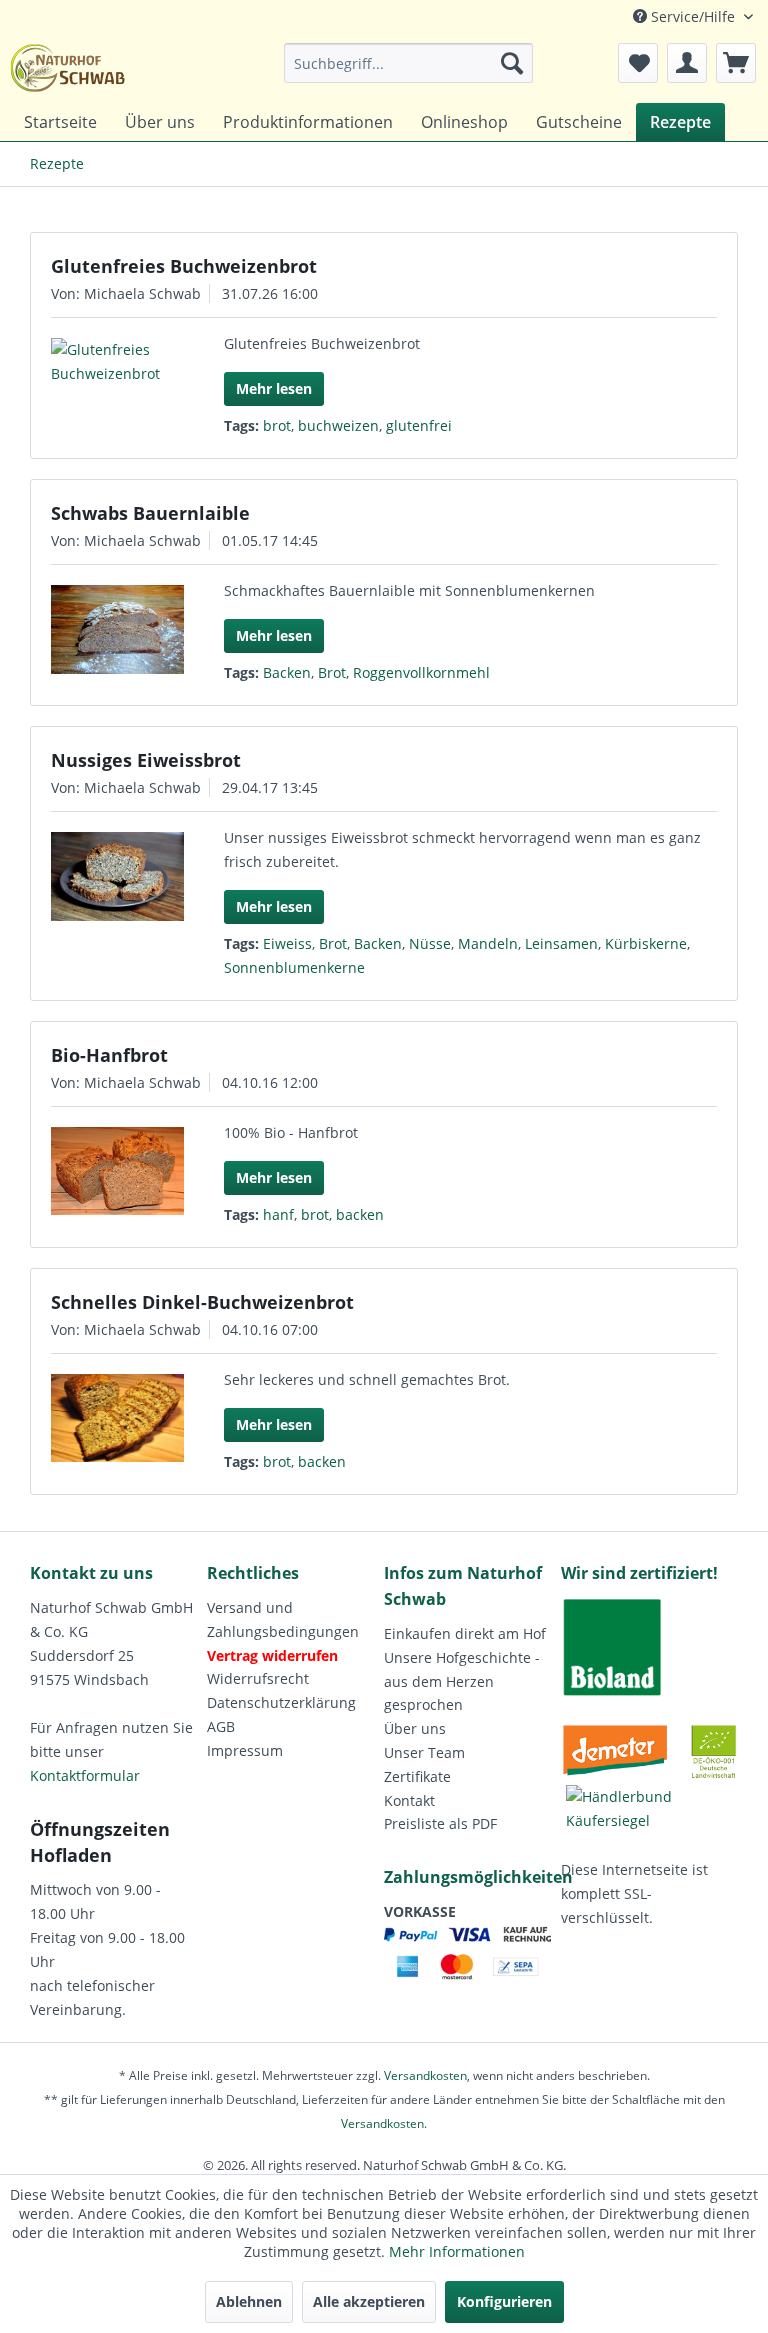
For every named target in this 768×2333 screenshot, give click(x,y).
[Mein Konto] (687, 63)
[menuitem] (409, 63)
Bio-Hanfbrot (109, 1055)
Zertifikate (417, 1776)
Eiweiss (287, 943)
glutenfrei (419, 425)
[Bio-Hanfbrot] (117, 1171)
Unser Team (424, 1752)
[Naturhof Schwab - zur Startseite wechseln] (68, 68)
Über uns (415, 1728)
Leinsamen (561, 943)
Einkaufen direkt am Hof (465, 1633)
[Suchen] (512, 63)
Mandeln (488, 943)
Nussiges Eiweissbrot (146, 760)
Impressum (245, 1750)
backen (360, 1214)
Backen (287, 672)
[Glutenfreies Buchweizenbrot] (117, 362)
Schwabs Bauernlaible (150, 513)
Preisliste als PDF (440, 1823)
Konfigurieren (504, 2301)
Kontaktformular (85, 1775)
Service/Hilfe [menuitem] (693, 16)
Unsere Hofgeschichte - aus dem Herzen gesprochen (462, 1681)
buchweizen (338, 425)
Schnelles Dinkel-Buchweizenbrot (202, 1302)
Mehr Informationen (457, 2251)
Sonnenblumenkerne (294, 967)
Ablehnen (249, 2301)
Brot (332, 672)
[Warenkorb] (736, 63)
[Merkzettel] (638, 63)
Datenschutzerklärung (281, 1702)
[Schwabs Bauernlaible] (117, 629)
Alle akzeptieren (369, 2301)
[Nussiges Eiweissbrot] (117, 876)
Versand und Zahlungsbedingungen (283, 1619)
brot (277, 425)
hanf (278, 1214)
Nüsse (430, 943)
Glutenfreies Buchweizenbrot (184, 266)
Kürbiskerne (646, 943)
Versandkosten (425, 2075)
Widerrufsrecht (258, 1678)
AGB (221, 1726)
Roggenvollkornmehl (421, 672)
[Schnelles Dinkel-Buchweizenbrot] (117, 1418)
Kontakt (409, 1800)
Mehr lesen (274, 388)
